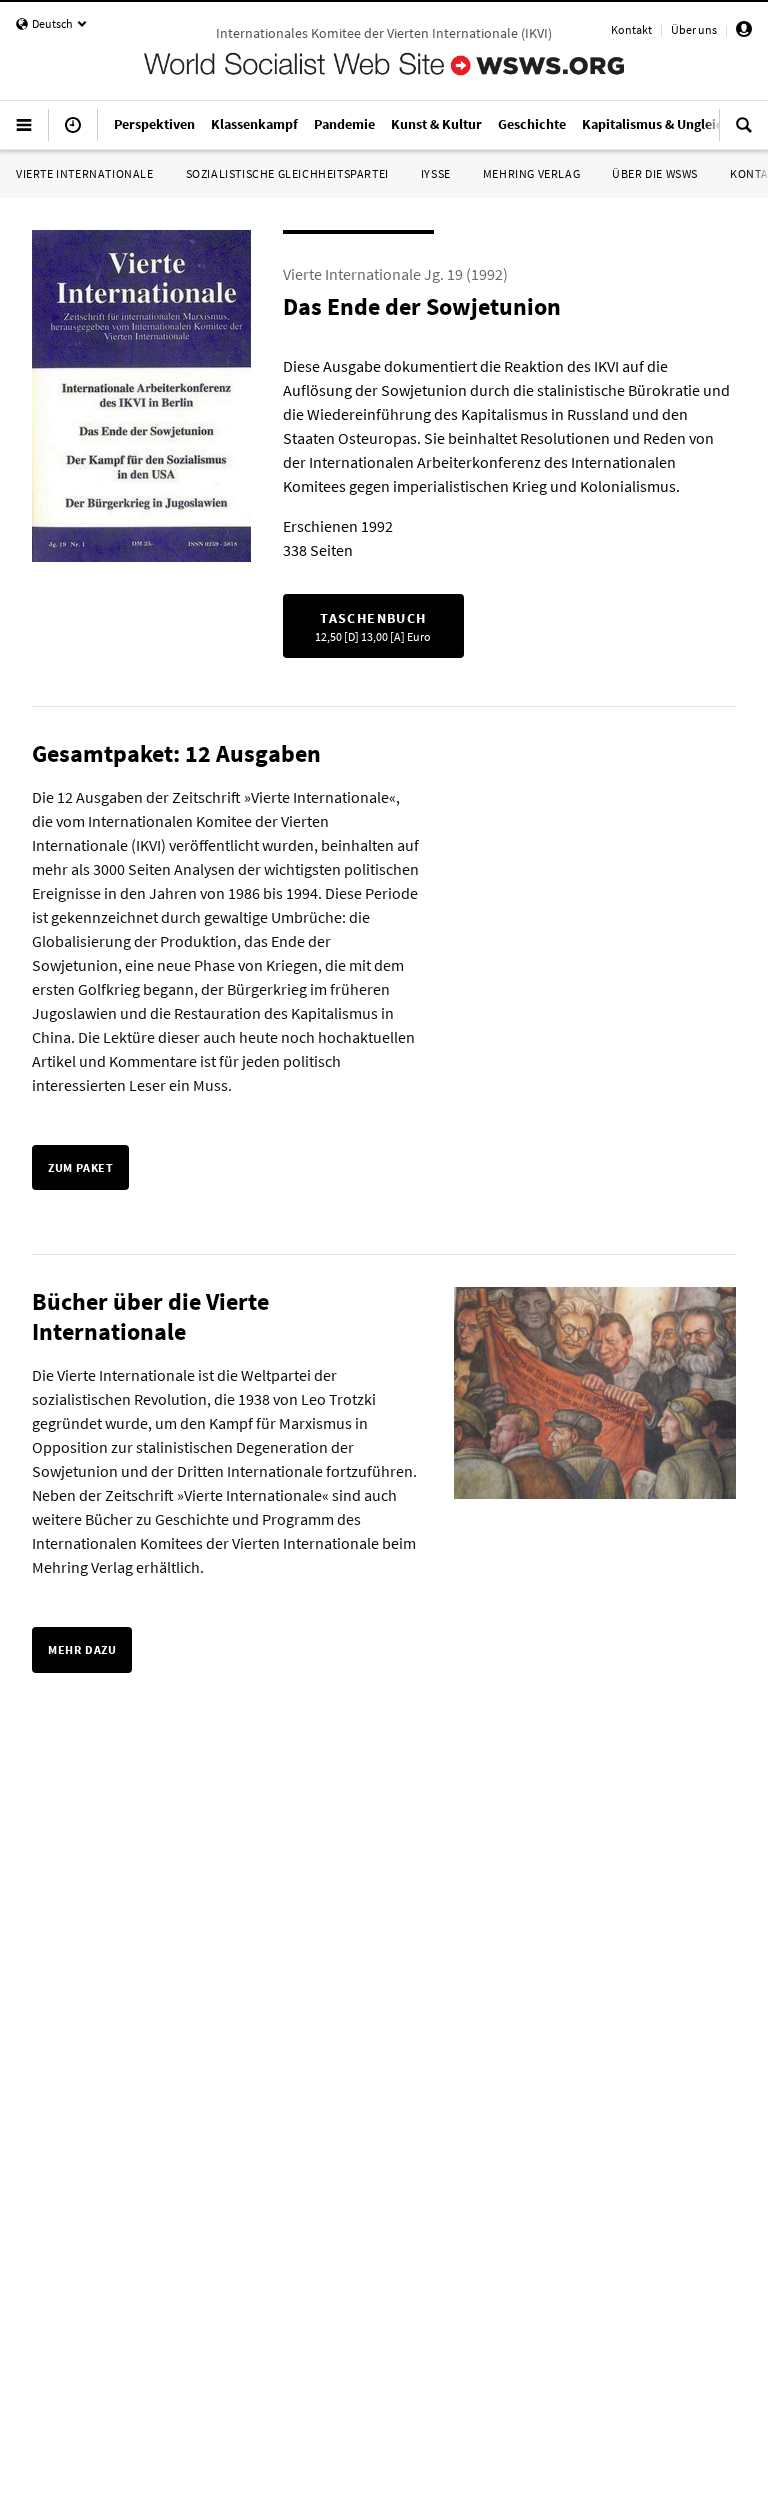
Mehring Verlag (531, 173)
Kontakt (631, 29)
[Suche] (744, 133)
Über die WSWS (655, 173)
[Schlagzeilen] (73, 133)
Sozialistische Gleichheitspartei (287, 173)
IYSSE (436, 173)
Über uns (694, 29)
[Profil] (744, 32)
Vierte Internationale (85, 173)
